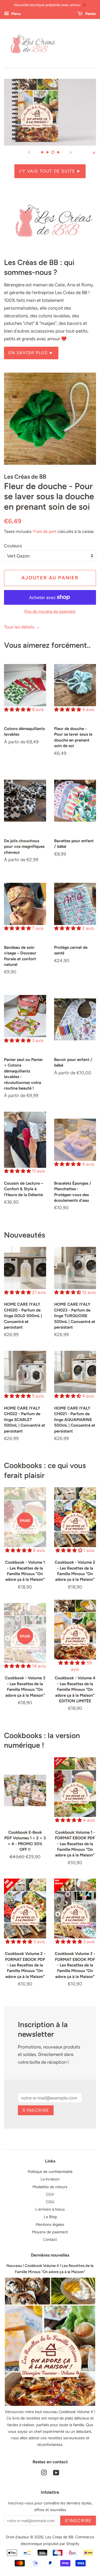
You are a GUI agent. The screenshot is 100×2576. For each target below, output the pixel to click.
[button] (18, 709)
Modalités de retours (50, 2187)
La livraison (50, 2179)
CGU (50, 2202)
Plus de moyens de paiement (50, 611)
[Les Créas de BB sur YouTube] (56, 2474)
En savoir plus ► (31, 353)
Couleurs (13, 546)
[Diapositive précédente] (29, 152)
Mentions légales (50, 2224)
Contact (50, 2239)
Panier (90, 14)
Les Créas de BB (59, 2537)
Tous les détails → (22, 627)
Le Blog (50, 2217)
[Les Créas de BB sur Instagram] (44, 2474)
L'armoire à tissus (50, 2209)
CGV (50, 2194)
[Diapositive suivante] (71, 152)
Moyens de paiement (50, 2232)
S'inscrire (36, 2110)
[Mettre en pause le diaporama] (94, 152)
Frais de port (45, 531)
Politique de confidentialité (50, 2172)
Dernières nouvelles (50, 2255)
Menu (16, 14)
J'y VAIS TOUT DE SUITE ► (50, 171)
